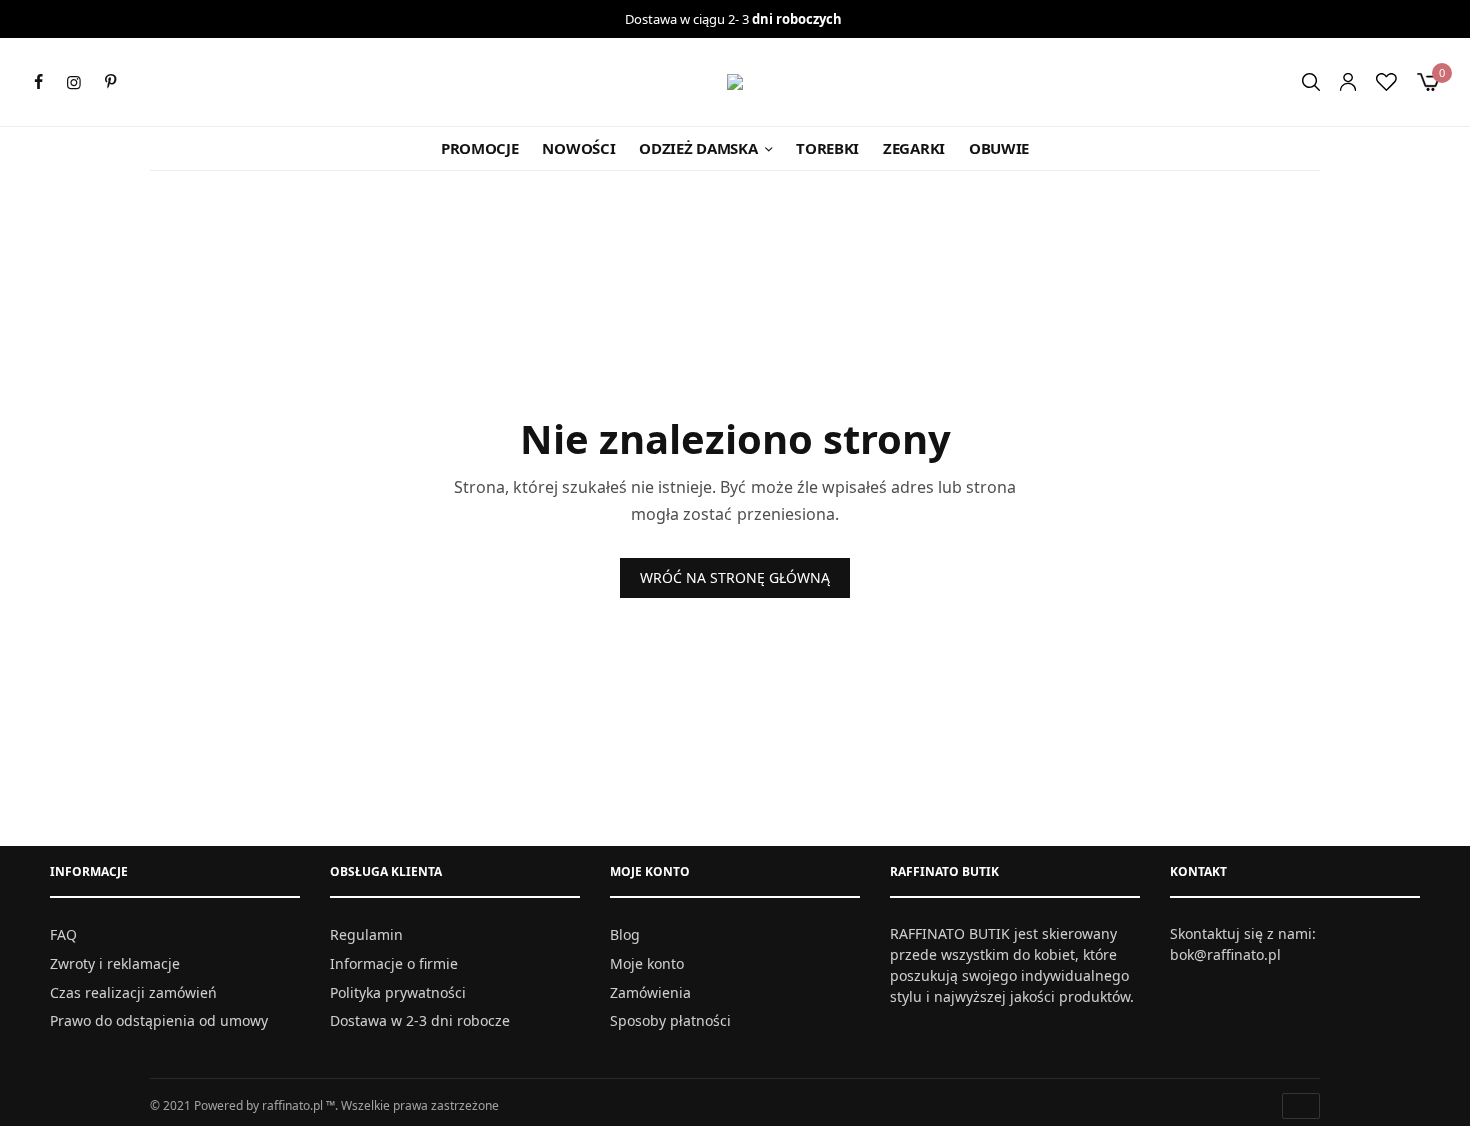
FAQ (63, 934)
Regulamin (366, 934)
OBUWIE (999, 148)
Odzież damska (698, 148)
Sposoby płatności (670, 1020)
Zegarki (914, 148)
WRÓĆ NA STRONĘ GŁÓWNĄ (735, 577)
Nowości (578, 148)
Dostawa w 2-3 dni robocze (420, 1020)
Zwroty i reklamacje (115, 963)
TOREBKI (827, 148)
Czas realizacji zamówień (133, 992)
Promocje (480, 148)
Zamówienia (650, 992)
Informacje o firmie (394, 963)
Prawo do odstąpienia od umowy (159, 1020)
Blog (625, 934)
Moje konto (647, 963)
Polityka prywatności (398, 992)
